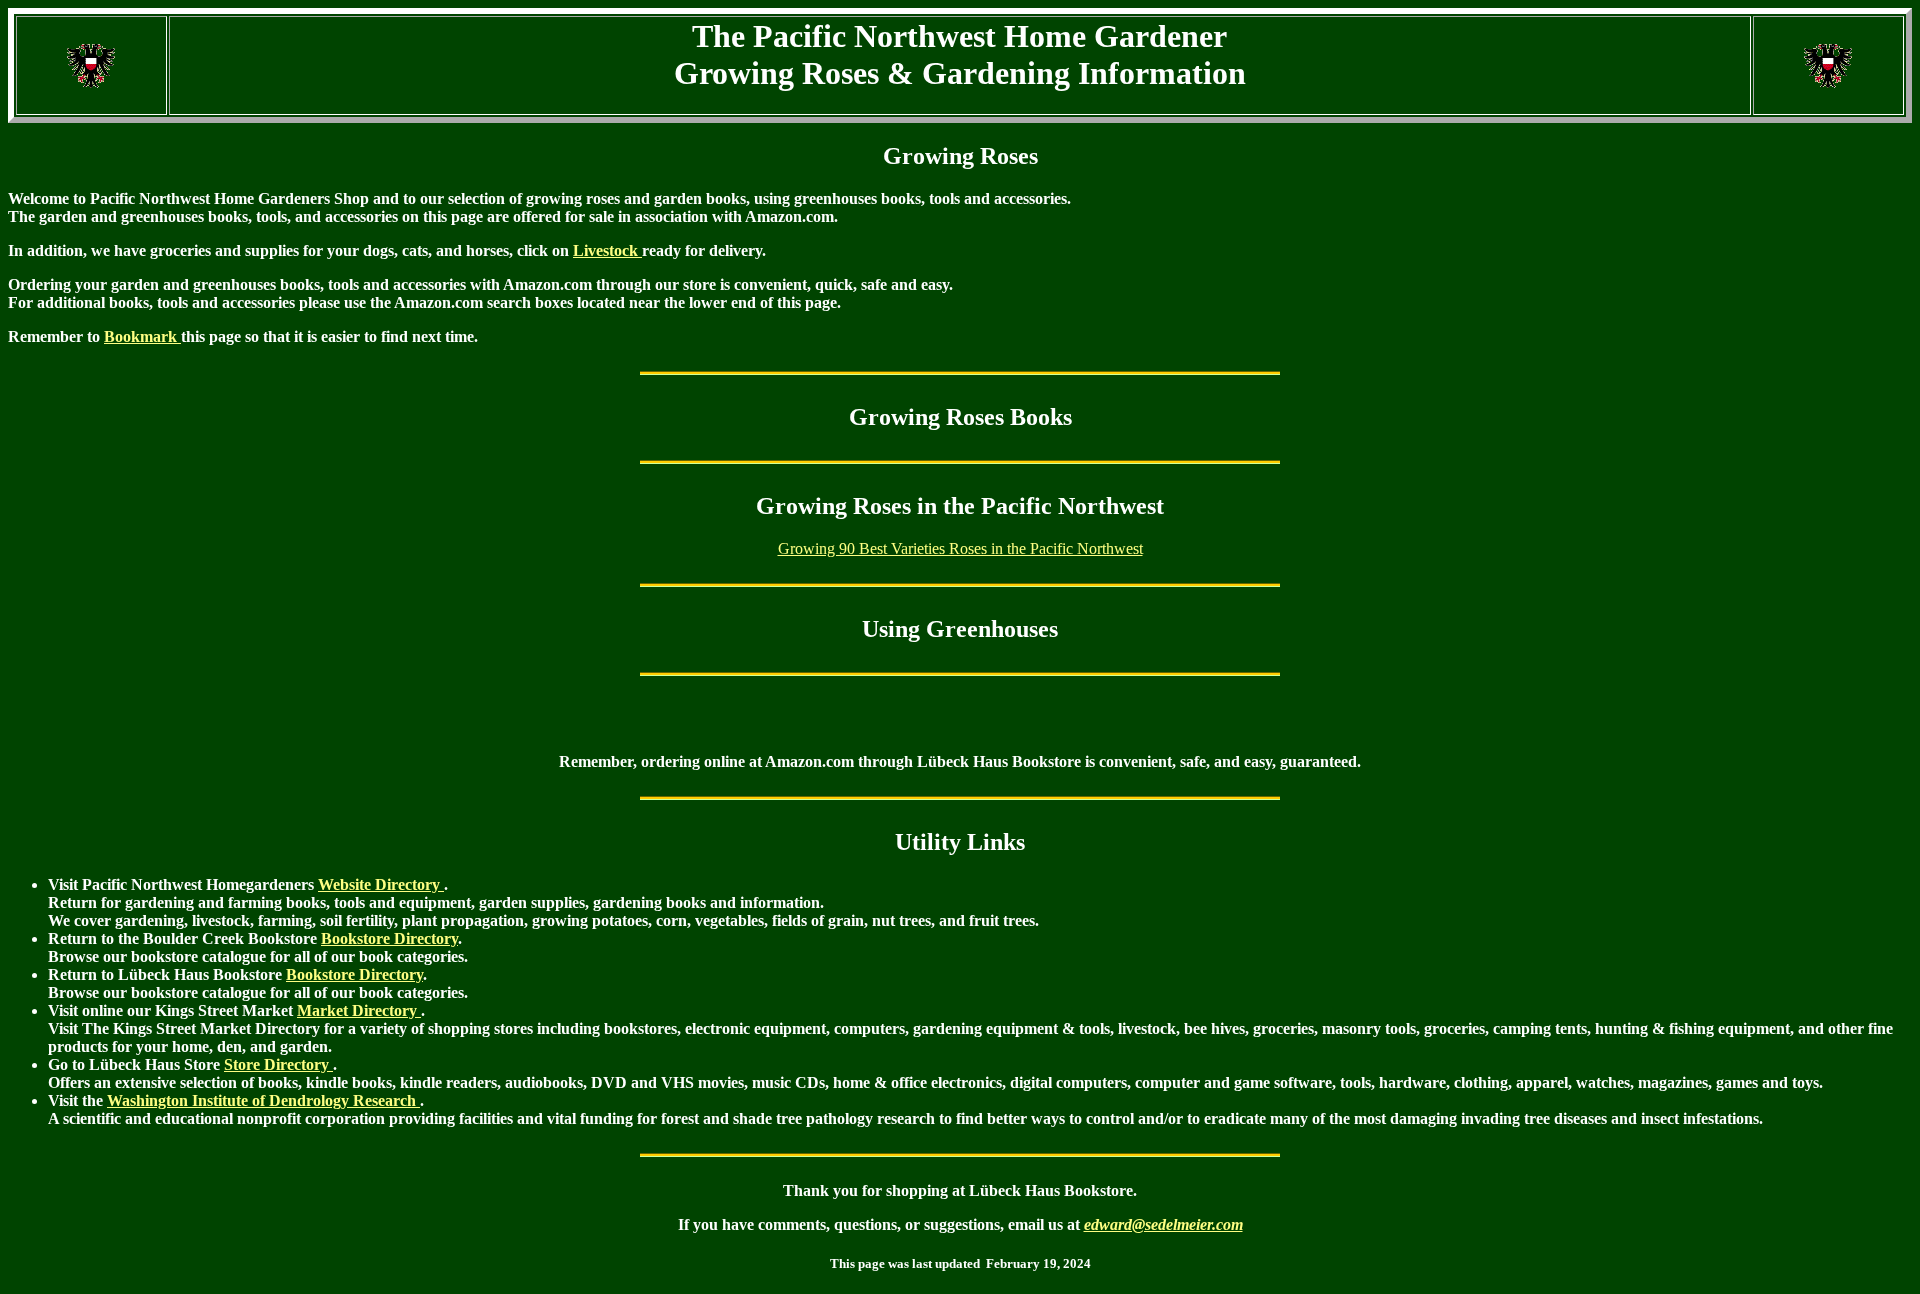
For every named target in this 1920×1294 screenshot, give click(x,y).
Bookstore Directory (389, 938)
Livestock (607, 250)
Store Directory (278, 1064)
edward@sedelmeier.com (1163, 1224)
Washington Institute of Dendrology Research (263, 1100)
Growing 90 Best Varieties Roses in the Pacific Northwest (960, 548)
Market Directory (359, 1010)
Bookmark (142, 336)
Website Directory (381, 884)
